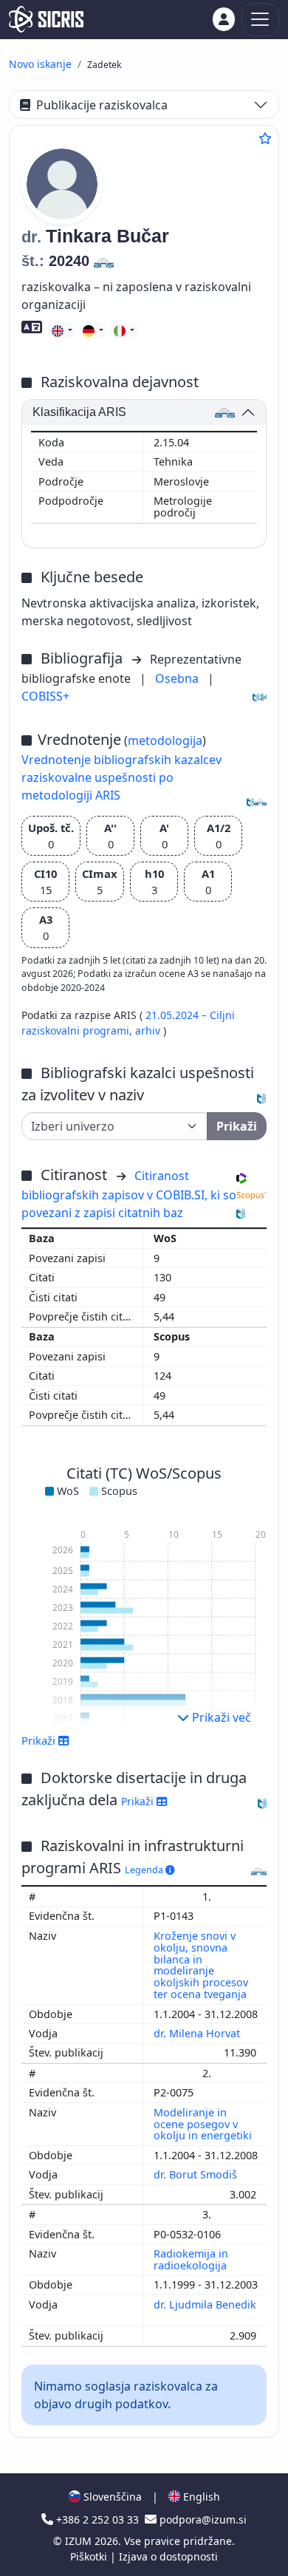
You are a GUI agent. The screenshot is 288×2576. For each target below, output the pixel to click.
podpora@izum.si (202, 2519)
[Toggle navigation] (260, 20)
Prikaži (139, 1801)
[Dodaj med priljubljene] (265, 138)
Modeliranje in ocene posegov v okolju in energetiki (204, 2124)
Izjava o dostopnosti (168, 2556)
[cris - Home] (46, 19)
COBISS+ (45, 696)
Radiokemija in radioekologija (192, 2259)
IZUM (80, 2541)
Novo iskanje (40, 64)
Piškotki (90, 2556)
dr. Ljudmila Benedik (205, 2304)
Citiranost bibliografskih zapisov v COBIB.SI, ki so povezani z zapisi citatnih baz (129, 1194)
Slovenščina (111, 2497)
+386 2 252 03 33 (97, 2519)
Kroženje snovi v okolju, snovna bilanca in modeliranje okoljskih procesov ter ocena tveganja (202, 1965)
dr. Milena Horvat (198, 2033)
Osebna (178, 678)
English (200, 2497)
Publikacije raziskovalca (102, 105)
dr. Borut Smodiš (197, 2174)
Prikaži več (220, 1717)
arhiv (149, 1030)
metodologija (165, 740)
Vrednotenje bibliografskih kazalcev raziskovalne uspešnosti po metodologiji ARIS (121, 777)
